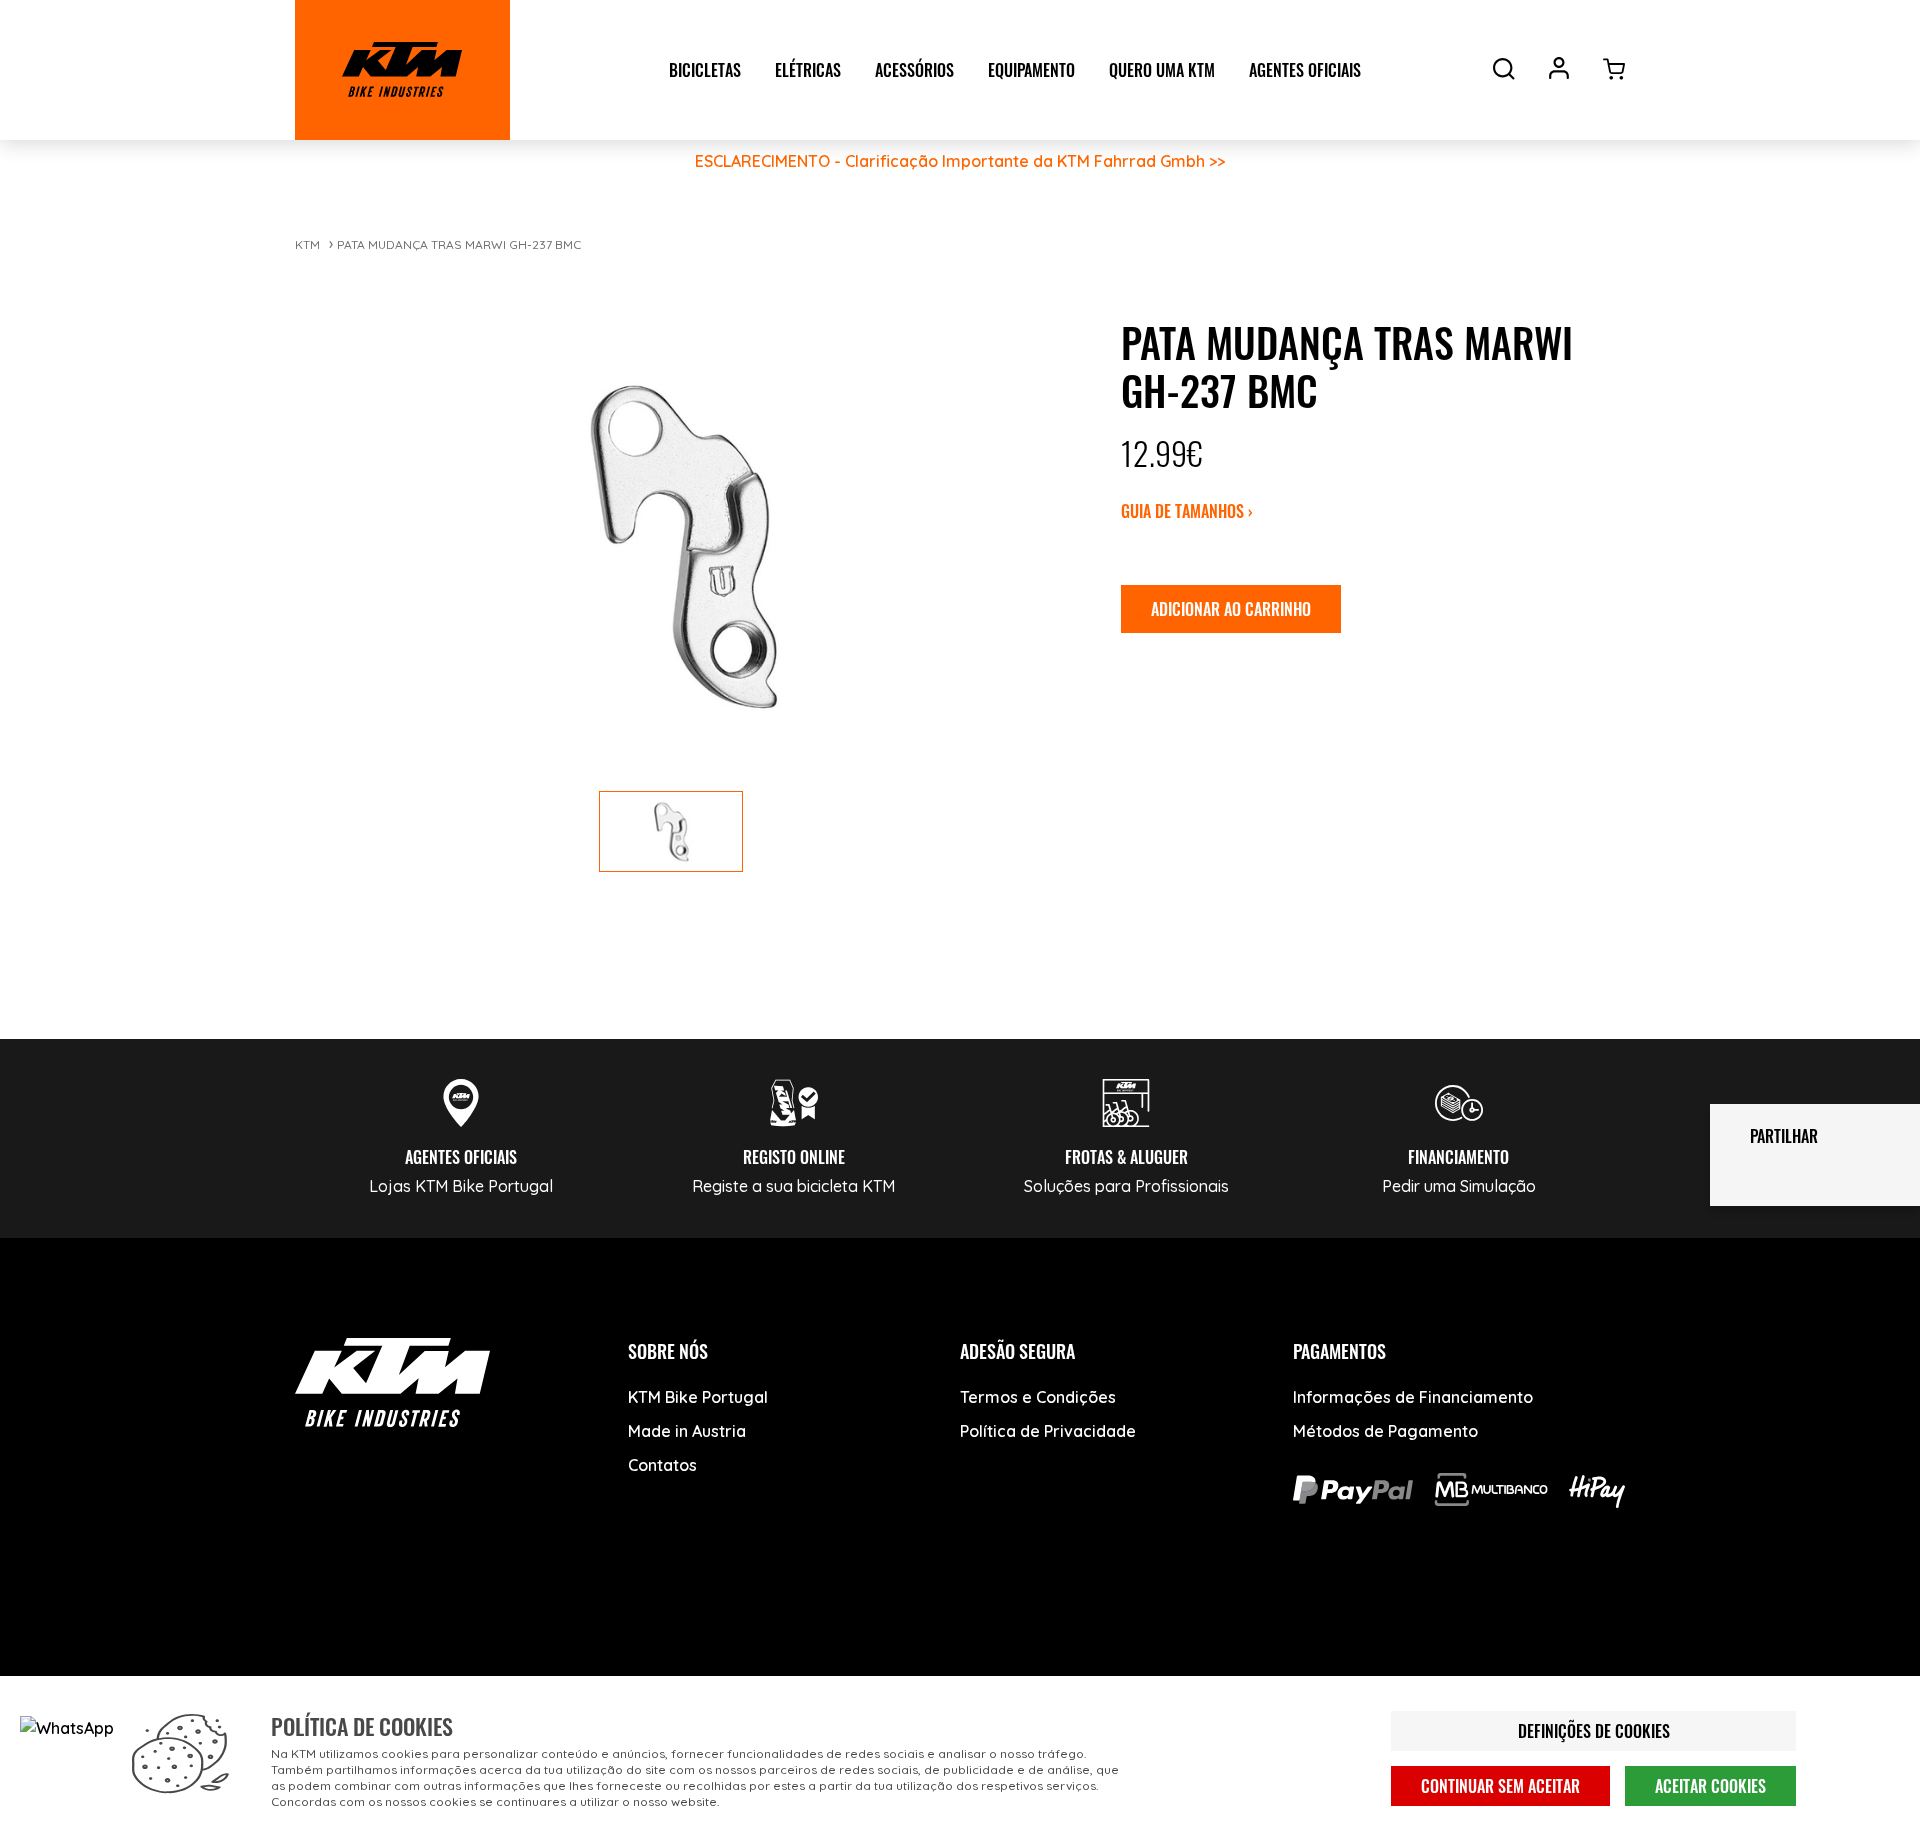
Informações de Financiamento (1413, 1397)
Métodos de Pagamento (1385, 1431)
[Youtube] (397, 1640)
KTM (307, 244)
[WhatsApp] (547, 1640)
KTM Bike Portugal (698, 1397)
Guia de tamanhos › (1187, 511)
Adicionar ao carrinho (1231, 609)
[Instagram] (472, 1640)
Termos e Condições (1038, 1397)
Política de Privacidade (1048, 1431)
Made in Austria (687, 1431)
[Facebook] (322, 1640)
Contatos (662, 1465)
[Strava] (622, 1640)
